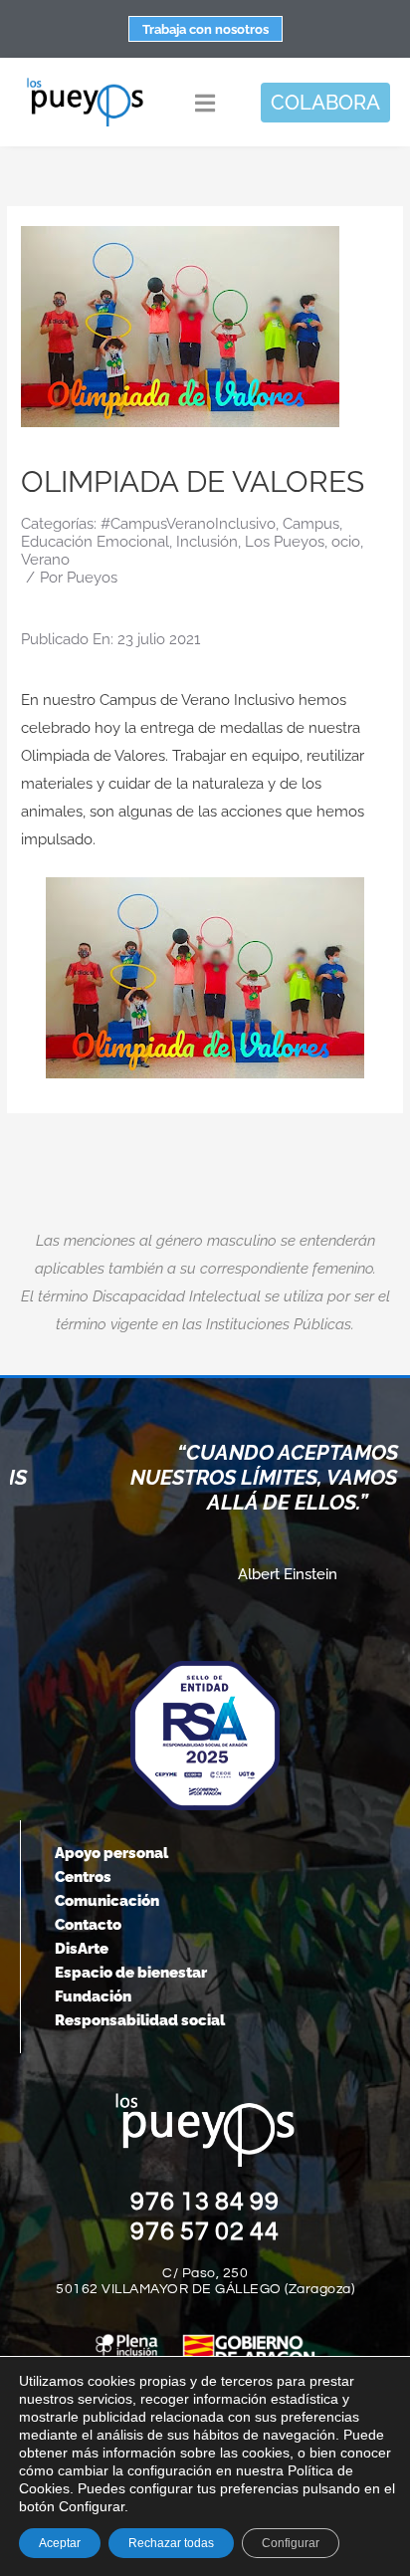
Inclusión (207, 542)
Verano (45, 560)
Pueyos (92, 578)
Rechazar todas (171, 2543)
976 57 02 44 (205, 2231)
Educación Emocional (95, 542)
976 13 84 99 (205, 2202)
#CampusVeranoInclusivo (188, 524)
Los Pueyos (285, 542)
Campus (311, 524)
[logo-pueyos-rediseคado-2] (85, 84)
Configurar (291, 2543)
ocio (346, 542)
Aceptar (60, 2543)
